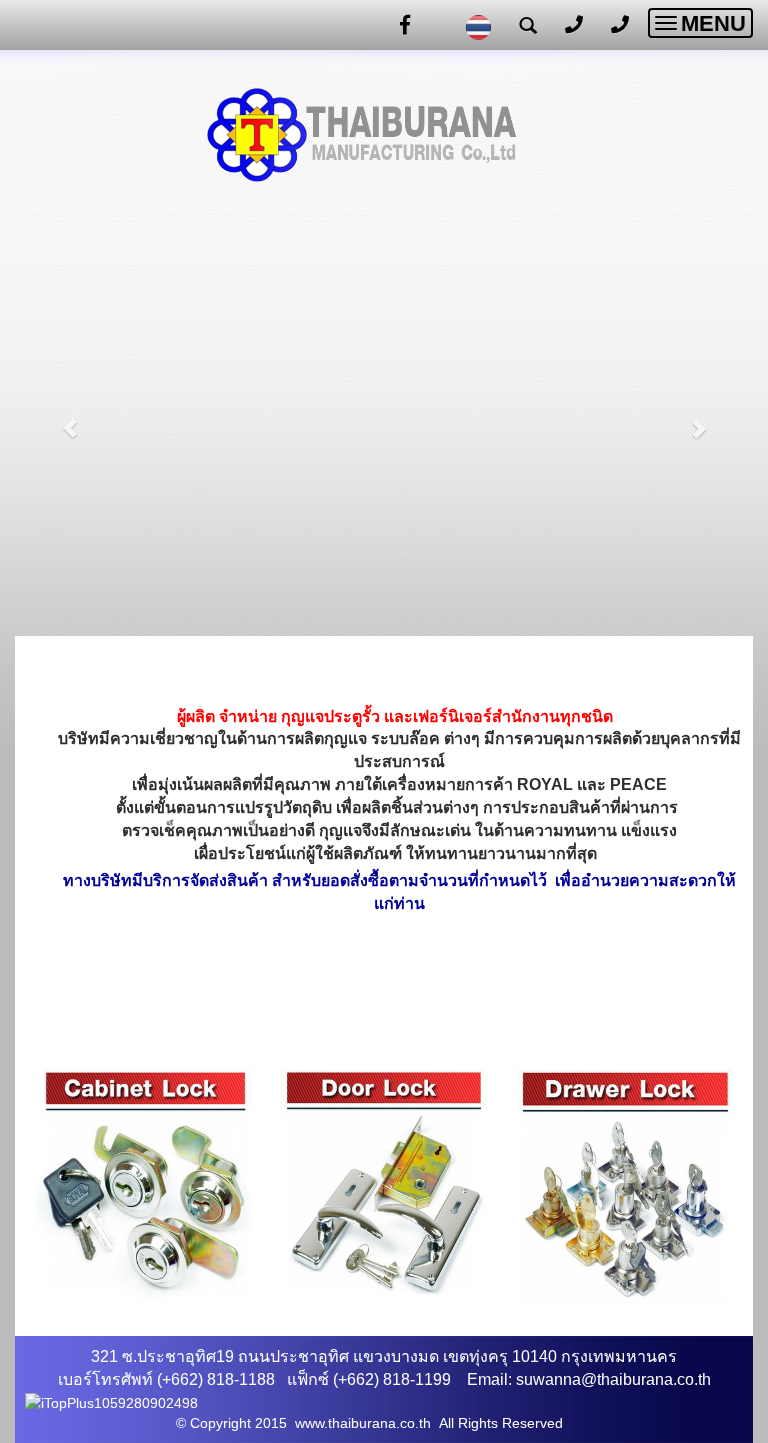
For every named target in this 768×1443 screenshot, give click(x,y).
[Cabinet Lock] (144, 1184)
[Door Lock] (383, 1181)
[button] (70, 418)
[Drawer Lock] (623, 1188)
